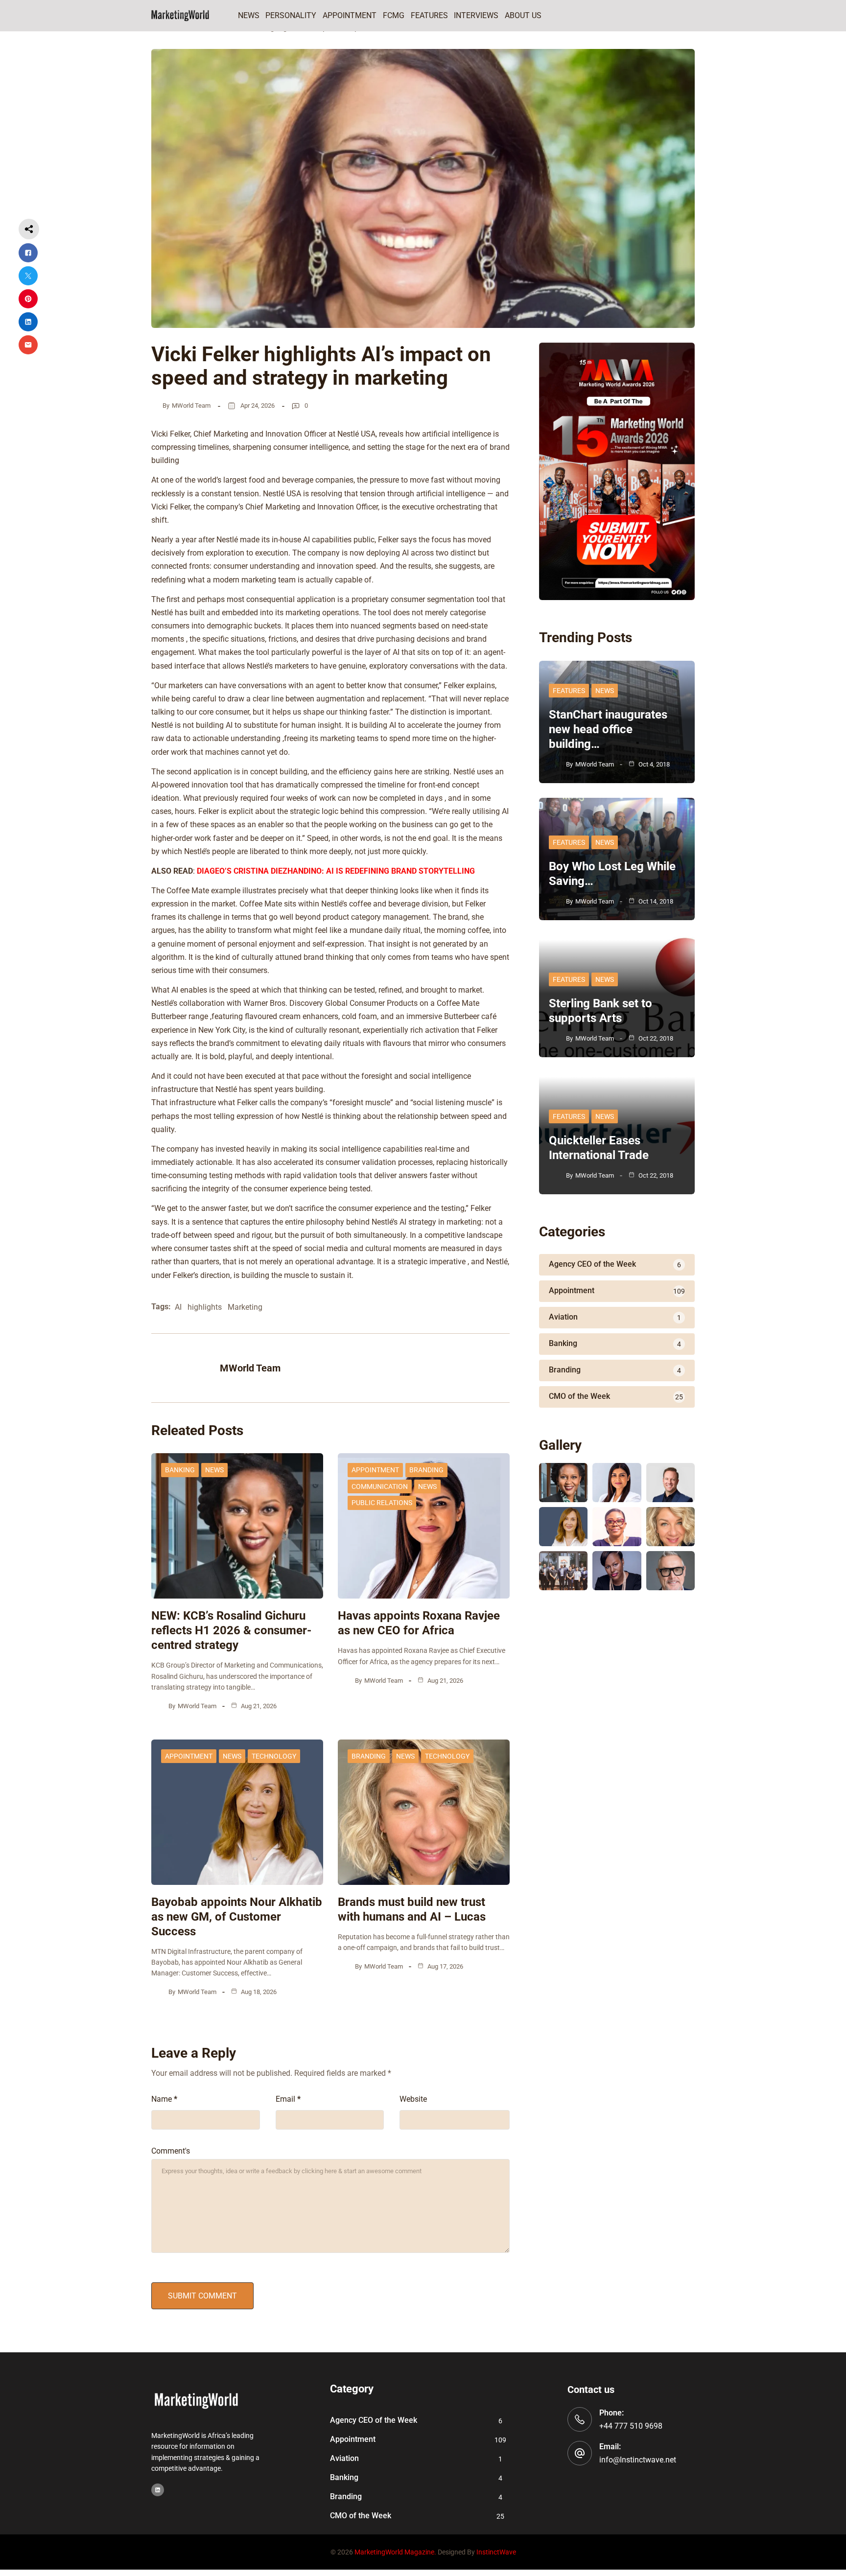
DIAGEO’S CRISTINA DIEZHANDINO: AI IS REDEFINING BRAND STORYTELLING (336, 871)
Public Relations (382, 1503)
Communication (380, 1486)
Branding (426, 1470)
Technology (274, 1756)
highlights (205, 1307)
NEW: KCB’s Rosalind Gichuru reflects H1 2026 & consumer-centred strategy (231, 1630)
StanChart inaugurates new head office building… (608, 729)
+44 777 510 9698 (631, 2426)
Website (413, 2099)
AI (178, 1307)
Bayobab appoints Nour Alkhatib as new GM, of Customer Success (237, 1917)
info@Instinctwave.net (638, 2460)
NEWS (214, 1470)
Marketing (245, 1307)
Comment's (171, 2151)
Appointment (375, 1470)
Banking (180, 1470)
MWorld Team (191, 406)
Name (164, 2099)
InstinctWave (496, 2552)
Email (288, 2099)
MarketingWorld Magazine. (395, 2552)
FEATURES (569, 691)
